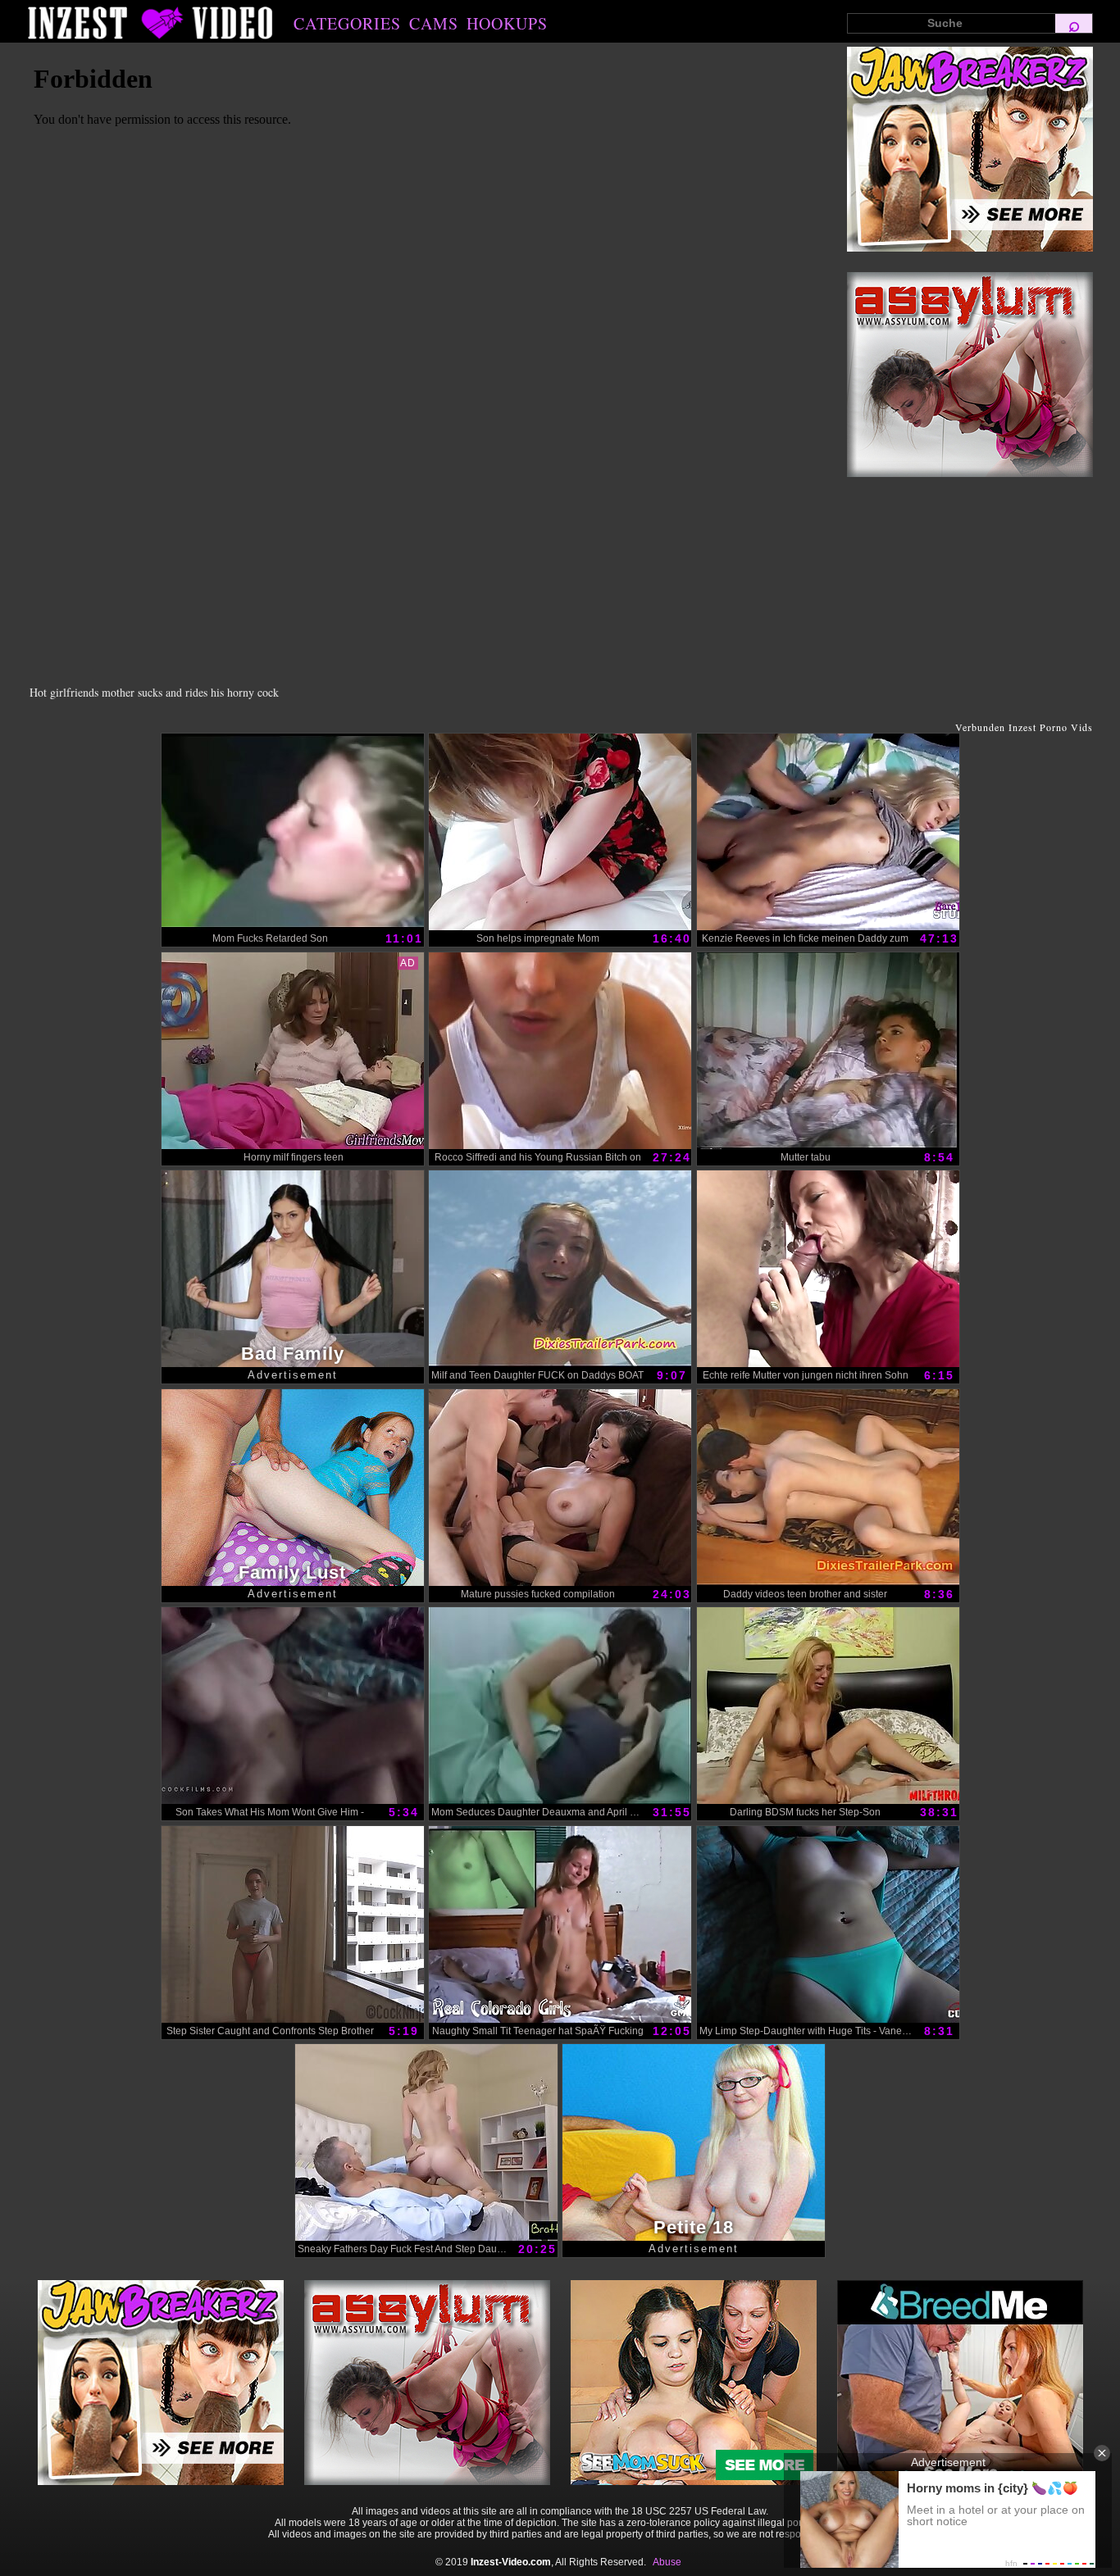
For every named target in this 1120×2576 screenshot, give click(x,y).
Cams (434, 23)
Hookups (507, 23)
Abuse (667, 2562)
